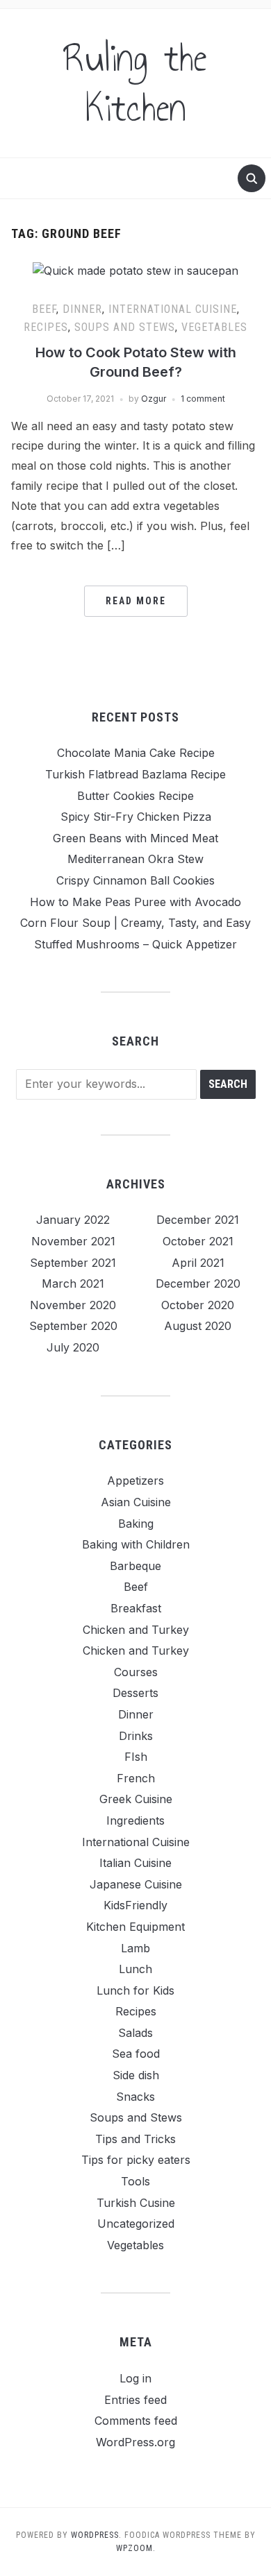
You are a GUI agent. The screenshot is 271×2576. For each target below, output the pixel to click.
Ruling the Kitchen (135, 83)
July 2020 (73, 1347)
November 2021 (73, 1241)
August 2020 (198, 1326)
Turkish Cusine (136, 2203)
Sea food (136, 2054)
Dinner (82, 309)
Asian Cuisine (136, 1502)
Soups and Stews (125, 327)
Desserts (135, 1693)
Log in (135, 2378)
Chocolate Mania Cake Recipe (136, 753)
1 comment (203, 399)
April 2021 (198, 1263)
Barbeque (135, 1566)
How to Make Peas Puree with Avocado (135, 902)
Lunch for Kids (135, 1990)
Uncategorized (136, 2224)
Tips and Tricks (135, 2139)
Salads (135, 2033)
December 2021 (198, 1220)
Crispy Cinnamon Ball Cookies (135, 880)
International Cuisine (173, 309)
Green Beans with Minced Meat (135, 838)
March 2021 (73, 1283)
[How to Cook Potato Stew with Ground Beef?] (135, 270)
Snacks (135, 2097)
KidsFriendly (135, 1905)
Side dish (136, 2075)
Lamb (135, 1948)
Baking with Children (136, 1544)
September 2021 (73, 1263)
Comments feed (136, 2421)
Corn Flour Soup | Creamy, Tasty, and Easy (135, 923)
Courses (136, 1672)
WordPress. (96, 2535)
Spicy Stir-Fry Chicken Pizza (136, 817)
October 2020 (198, 1305)
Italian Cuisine (135, 1863)
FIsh (136, 1757)
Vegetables (214, 327)
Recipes (46, 327)
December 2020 (198, 1283)
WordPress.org (135, 2442)
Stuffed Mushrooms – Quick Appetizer (135, 944)
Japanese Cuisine (136, 1884)
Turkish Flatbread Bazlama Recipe (135, 774)
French (136, 1778)
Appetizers (135, 1481)
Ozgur (154, 399)
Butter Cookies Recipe (135, 796)
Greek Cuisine (136, 1799)
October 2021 (198, 1241)
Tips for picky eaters (136, 2160)
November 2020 (73, 1305)
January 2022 (73, 1220)
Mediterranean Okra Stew (135, 859)
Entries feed (135, 2400)
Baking (136, 1524)
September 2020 (73, 1326)
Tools (135, 2181)
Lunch (135, 1969)
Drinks (136, 1736)
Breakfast (136, 1608)
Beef (44, 309)
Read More (136, 601)
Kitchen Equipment (135, 1927)
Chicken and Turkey (136, 1630)
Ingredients (135, 1820)
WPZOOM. (136, 2548)
